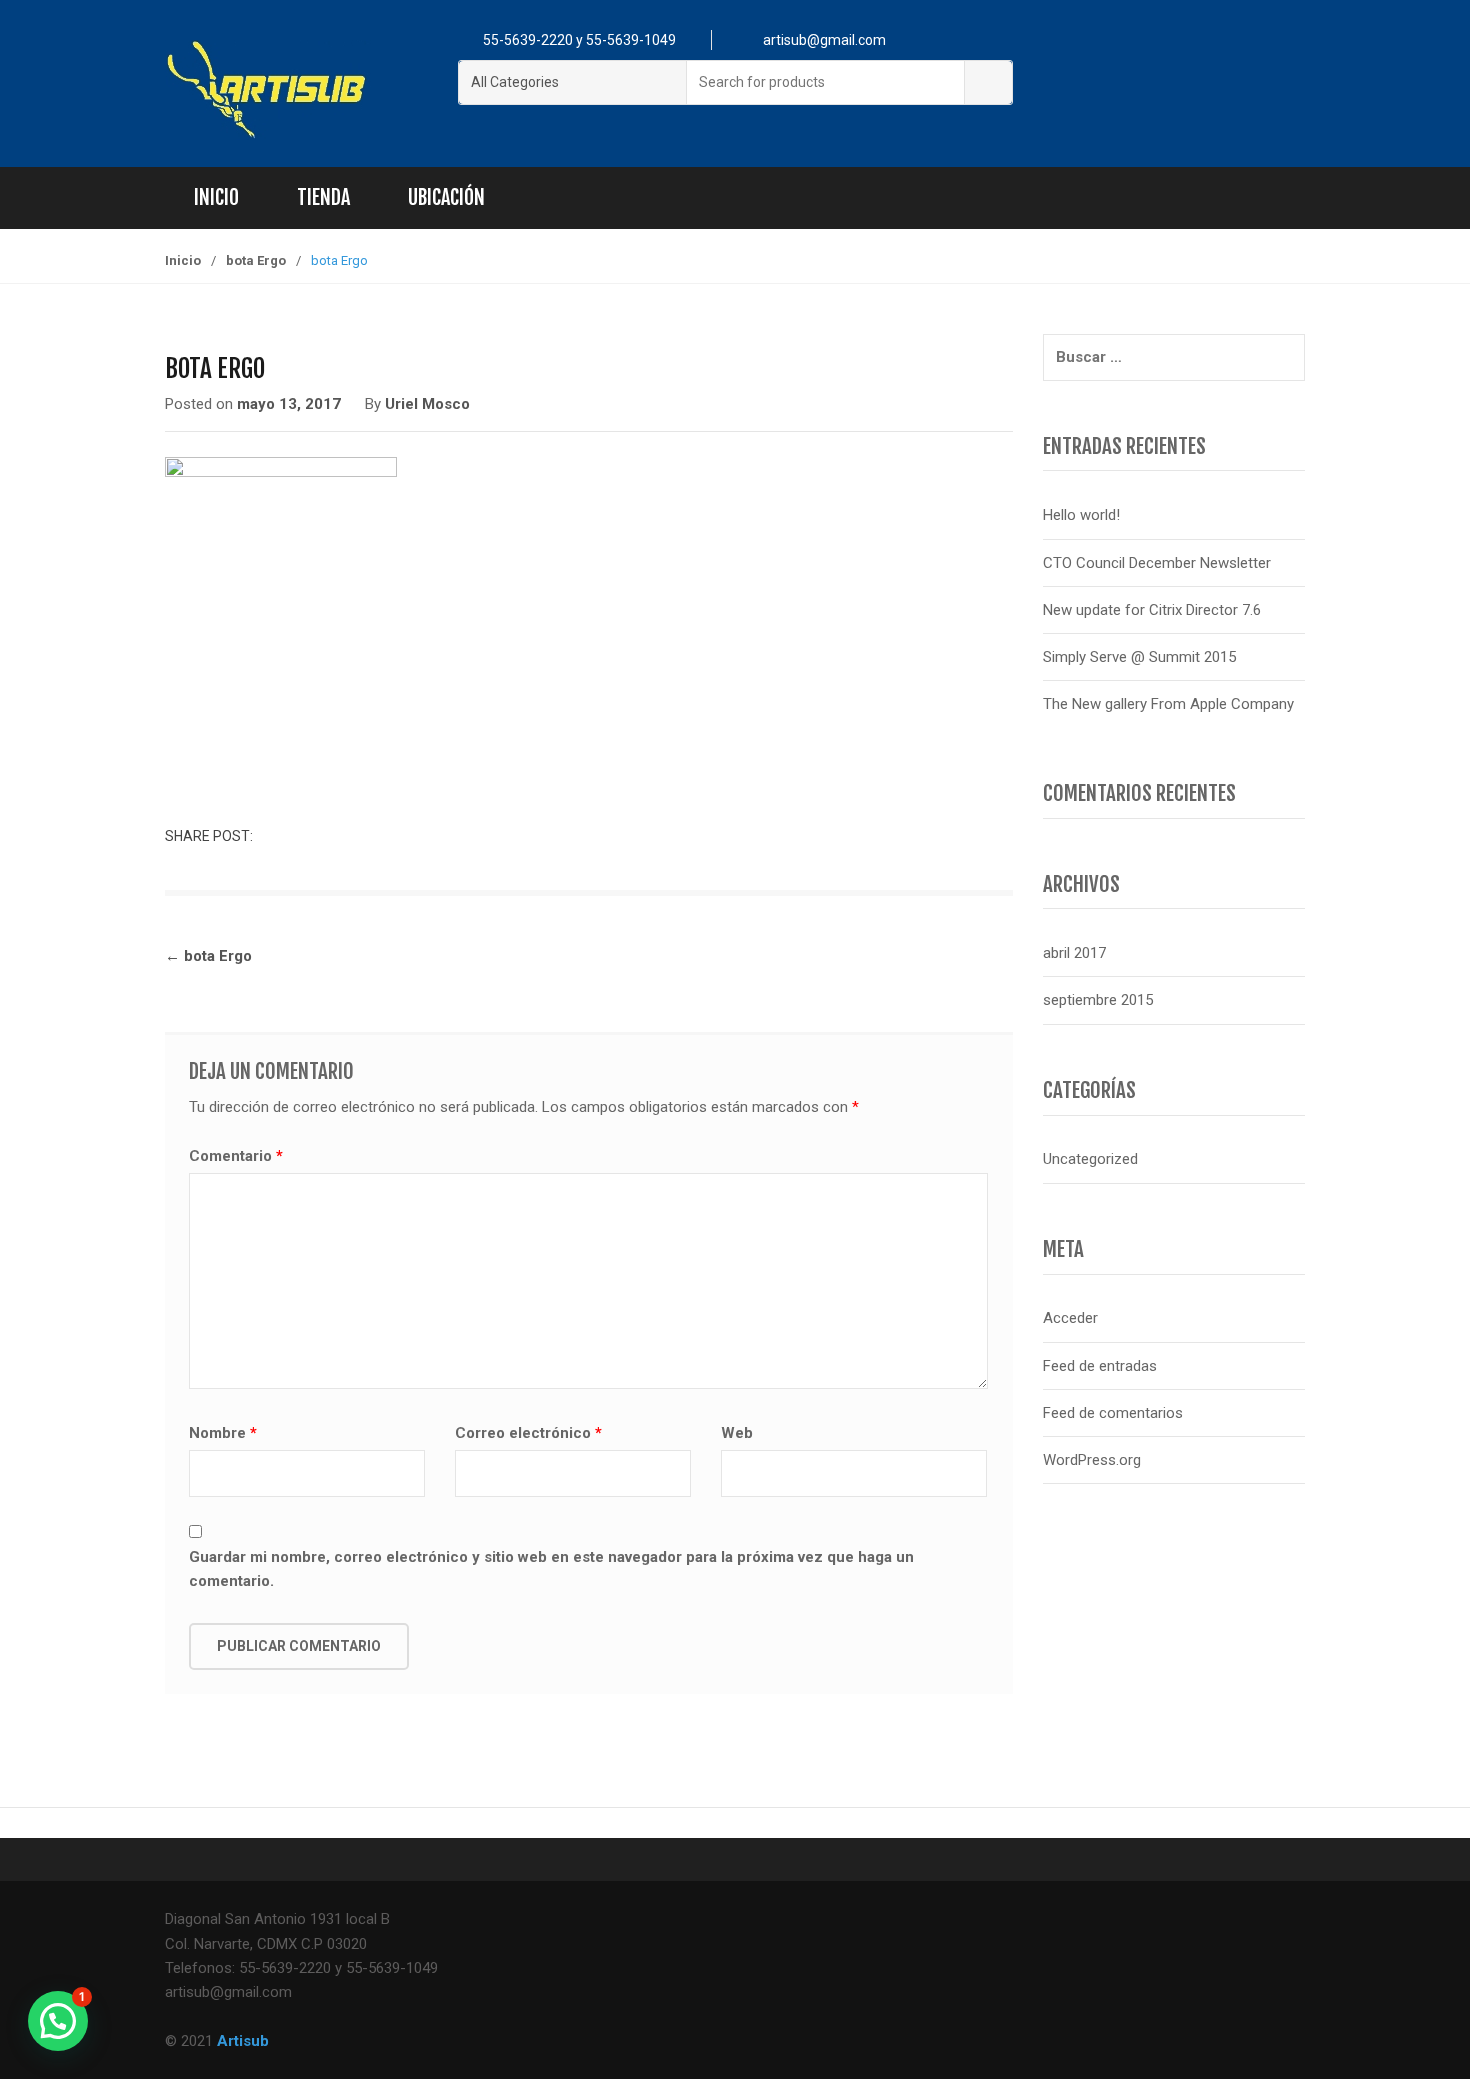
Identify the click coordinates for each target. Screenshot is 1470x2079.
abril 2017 (1074, 953)
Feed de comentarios (1113, 1413)
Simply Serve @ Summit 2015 (1139, 657)
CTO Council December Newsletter (1157, 563)
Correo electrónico (528, 1433)
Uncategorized (1090, 1159)
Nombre (223, 1433)
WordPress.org (1092, 1460)
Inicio (216, 197)
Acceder (1070, 1318)
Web (737, 1433)
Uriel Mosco (427, 404)
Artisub (243, 2041)
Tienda (323, 197)
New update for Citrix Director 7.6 (1152, 610)
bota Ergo (256, 260)
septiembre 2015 (1098, 1000)
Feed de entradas (1100, 1366)
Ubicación (446, 197)
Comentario (236, 1156)
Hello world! (1081, 515)
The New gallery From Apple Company (1168, 704)
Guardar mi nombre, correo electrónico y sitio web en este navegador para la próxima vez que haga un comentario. (551, 1569)
